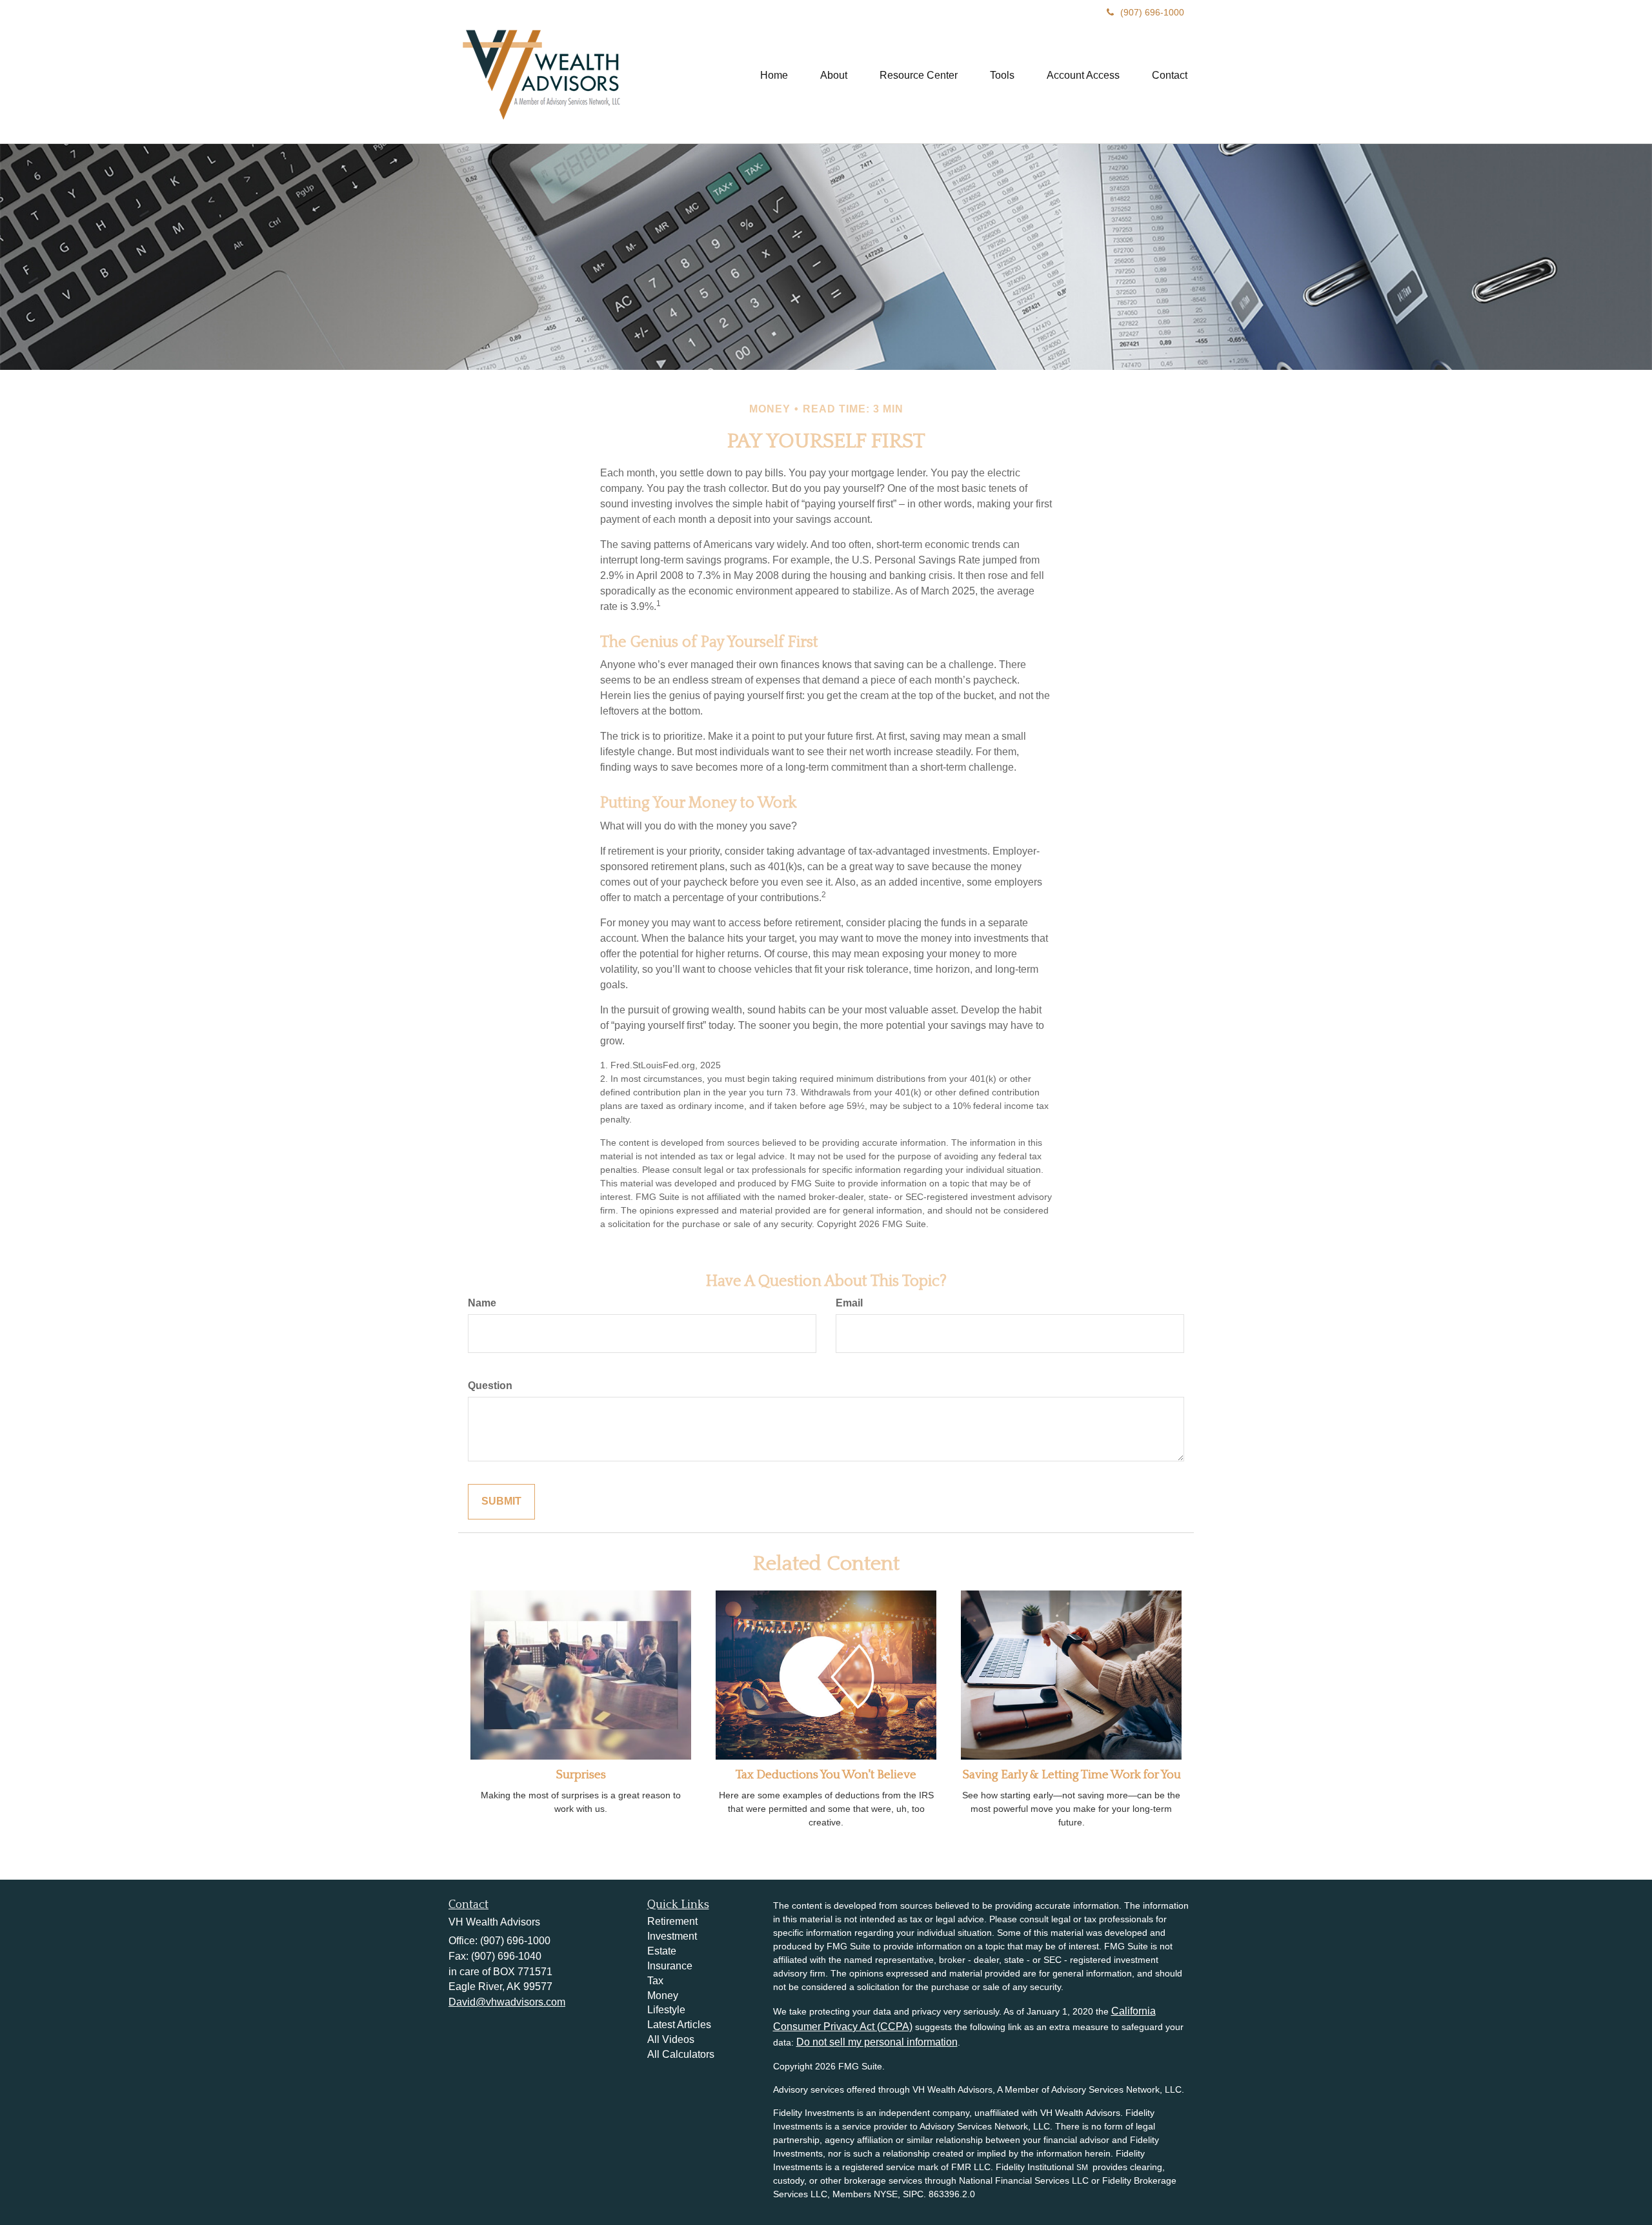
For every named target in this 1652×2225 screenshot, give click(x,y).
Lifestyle (666, 2010)
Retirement (672, 1921)
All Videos (671, 2039)
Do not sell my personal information (877, 2042)
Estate (662, 1951)
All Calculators (681, 2054)
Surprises (581, 1775)
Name (482, 1303)
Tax (655, 1981)
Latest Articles (679, 2025)
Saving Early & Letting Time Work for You (1072, 1775)
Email (849, 1303)
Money (663, 1996)
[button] (834, 76)
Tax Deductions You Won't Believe (826, 1775)
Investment (672, 1936)
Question (490, 1386)
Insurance (670, 1966)
